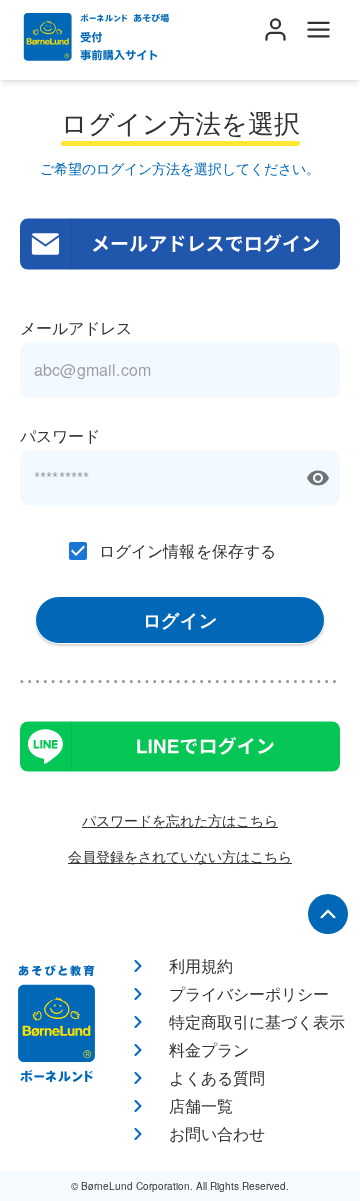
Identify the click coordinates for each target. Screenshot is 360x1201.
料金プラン (209, 1049)
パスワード (60, 435)
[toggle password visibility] (318, 478)
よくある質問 (217, 1077)
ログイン (180, 620)
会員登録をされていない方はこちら (180, 856)
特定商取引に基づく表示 (257, 1021)
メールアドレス (76, 327)
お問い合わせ (217, 1133)
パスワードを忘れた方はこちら (180, 820)
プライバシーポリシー (249, 993)
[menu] (318, 29)
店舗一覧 (201, 1105)
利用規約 (201, 965)
